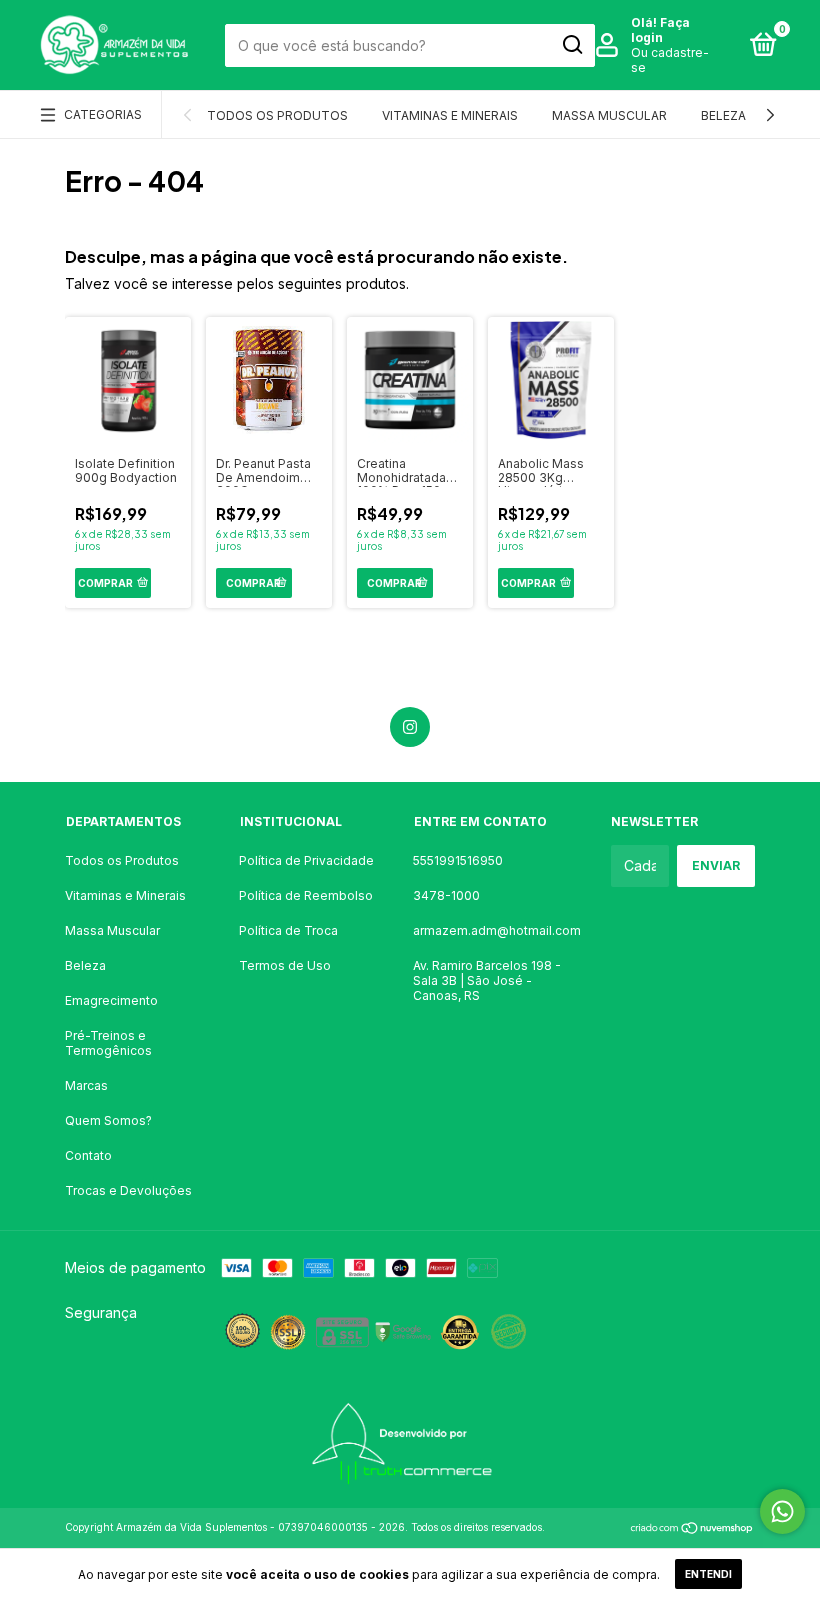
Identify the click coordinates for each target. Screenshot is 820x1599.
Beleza (723, 115)
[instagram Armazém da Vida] (410, 727)
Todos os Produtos (277, 115)
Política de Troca (288, 930)
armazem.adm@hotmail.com (497, 930)
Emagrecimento (111, 1000)
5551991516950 (458, 860)
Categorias (103, 114)
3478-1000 (446, 895)
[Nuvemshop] (692, 1529)
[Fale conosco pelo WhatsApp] (782, 1511)
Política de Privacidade (306, 860)
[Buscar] (571, 45)
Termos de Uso (285, 965)
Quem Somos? (108, 1120)
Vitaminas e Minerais (450, 115)
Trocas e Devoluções (128, 1190)
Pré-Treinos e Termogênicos (108, 1043)
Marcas (86, 1085)
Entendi (708, 1574)
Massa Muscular (609, 115)
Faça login (660, 30)
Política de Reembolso (306, 895)
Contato (88, 1155)
